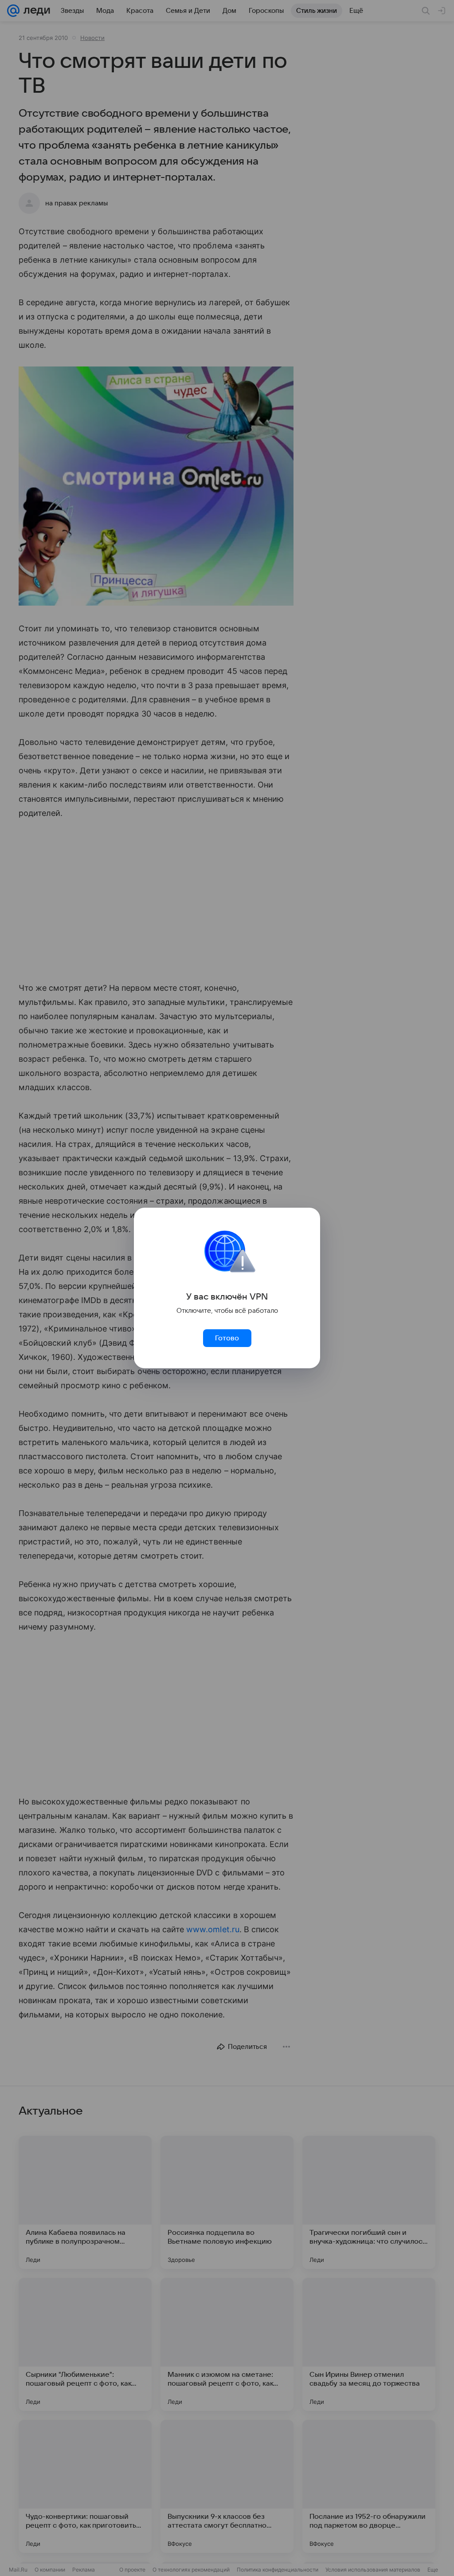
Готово (227, 1338)
